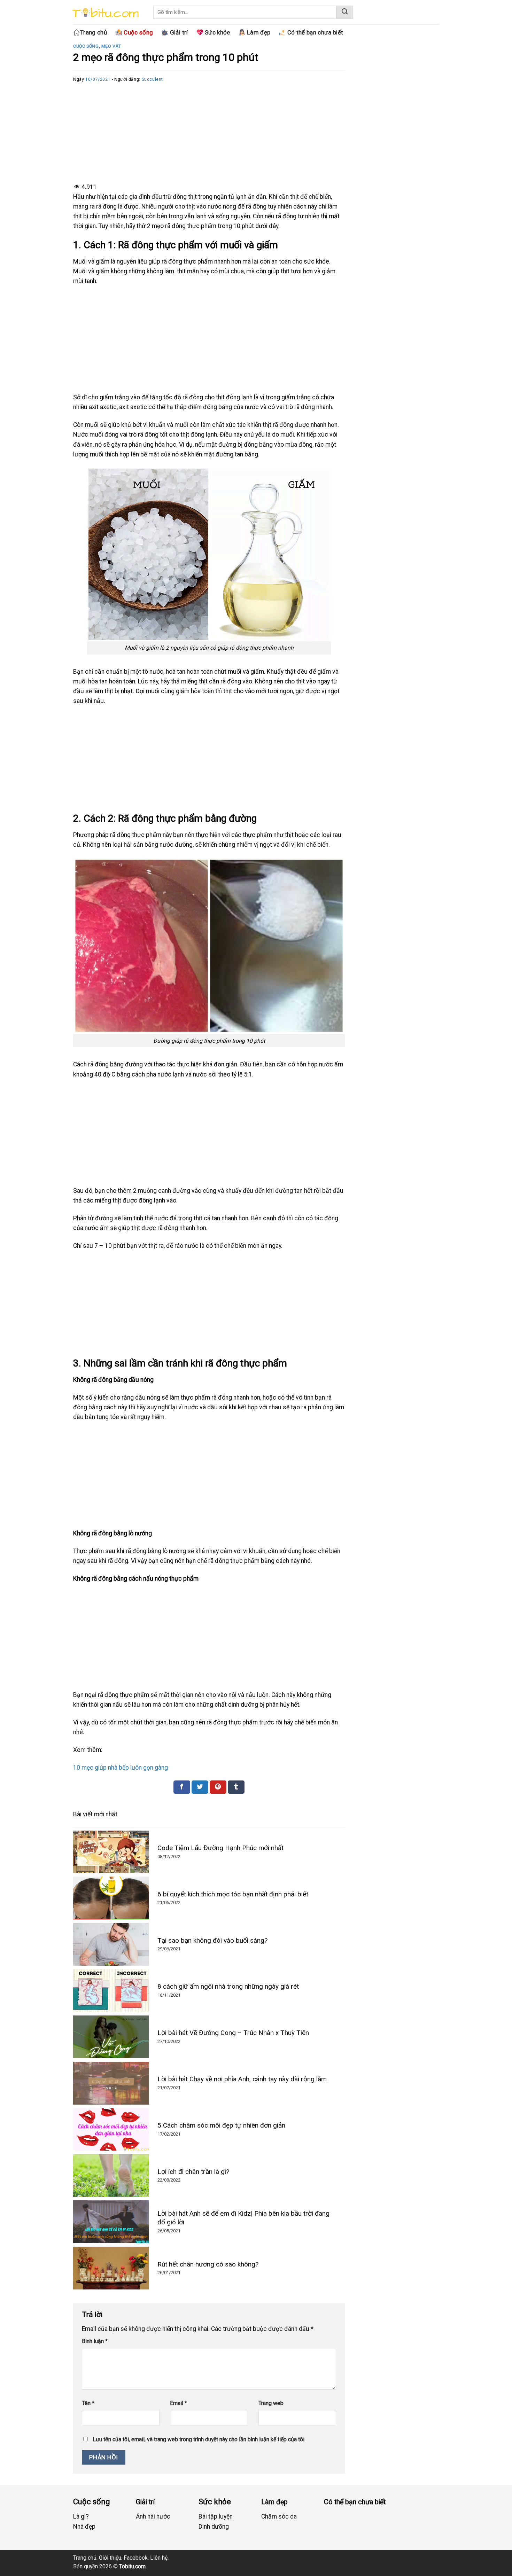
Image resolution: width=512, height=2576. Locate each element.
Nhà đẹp (84, 2527)
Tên (88, 2403)
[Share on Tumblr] (236, 1787)
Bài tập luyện (216, 2516)
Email (179, 2403)
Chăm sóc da (279, 2516)
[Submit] (345, 12)
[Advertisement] (209, 132)
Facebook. (136, 2558)
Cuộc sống (86, 46)
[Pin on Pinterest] (218, 1787)
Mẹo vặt (111, 46)
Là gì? (81, 2516)
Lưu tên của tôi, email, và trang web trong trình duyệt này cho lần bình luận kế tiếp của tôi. (199, 2439)
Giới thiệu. (111, 2558)
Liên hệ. (159, 2558)
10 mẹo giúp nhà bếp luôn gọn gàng (121, 1768)
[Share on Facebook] (182, 1787)
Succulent (153, 79)
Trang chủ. (85, 2558)
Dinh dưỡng (214, 2527)
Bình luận (95, 2341)
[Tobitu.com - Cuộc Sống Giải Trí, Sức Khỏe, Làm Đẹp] (104, 14)
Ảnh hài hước (153, 2516)
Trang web (271, 2403)
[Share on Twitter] (200, 1787)
